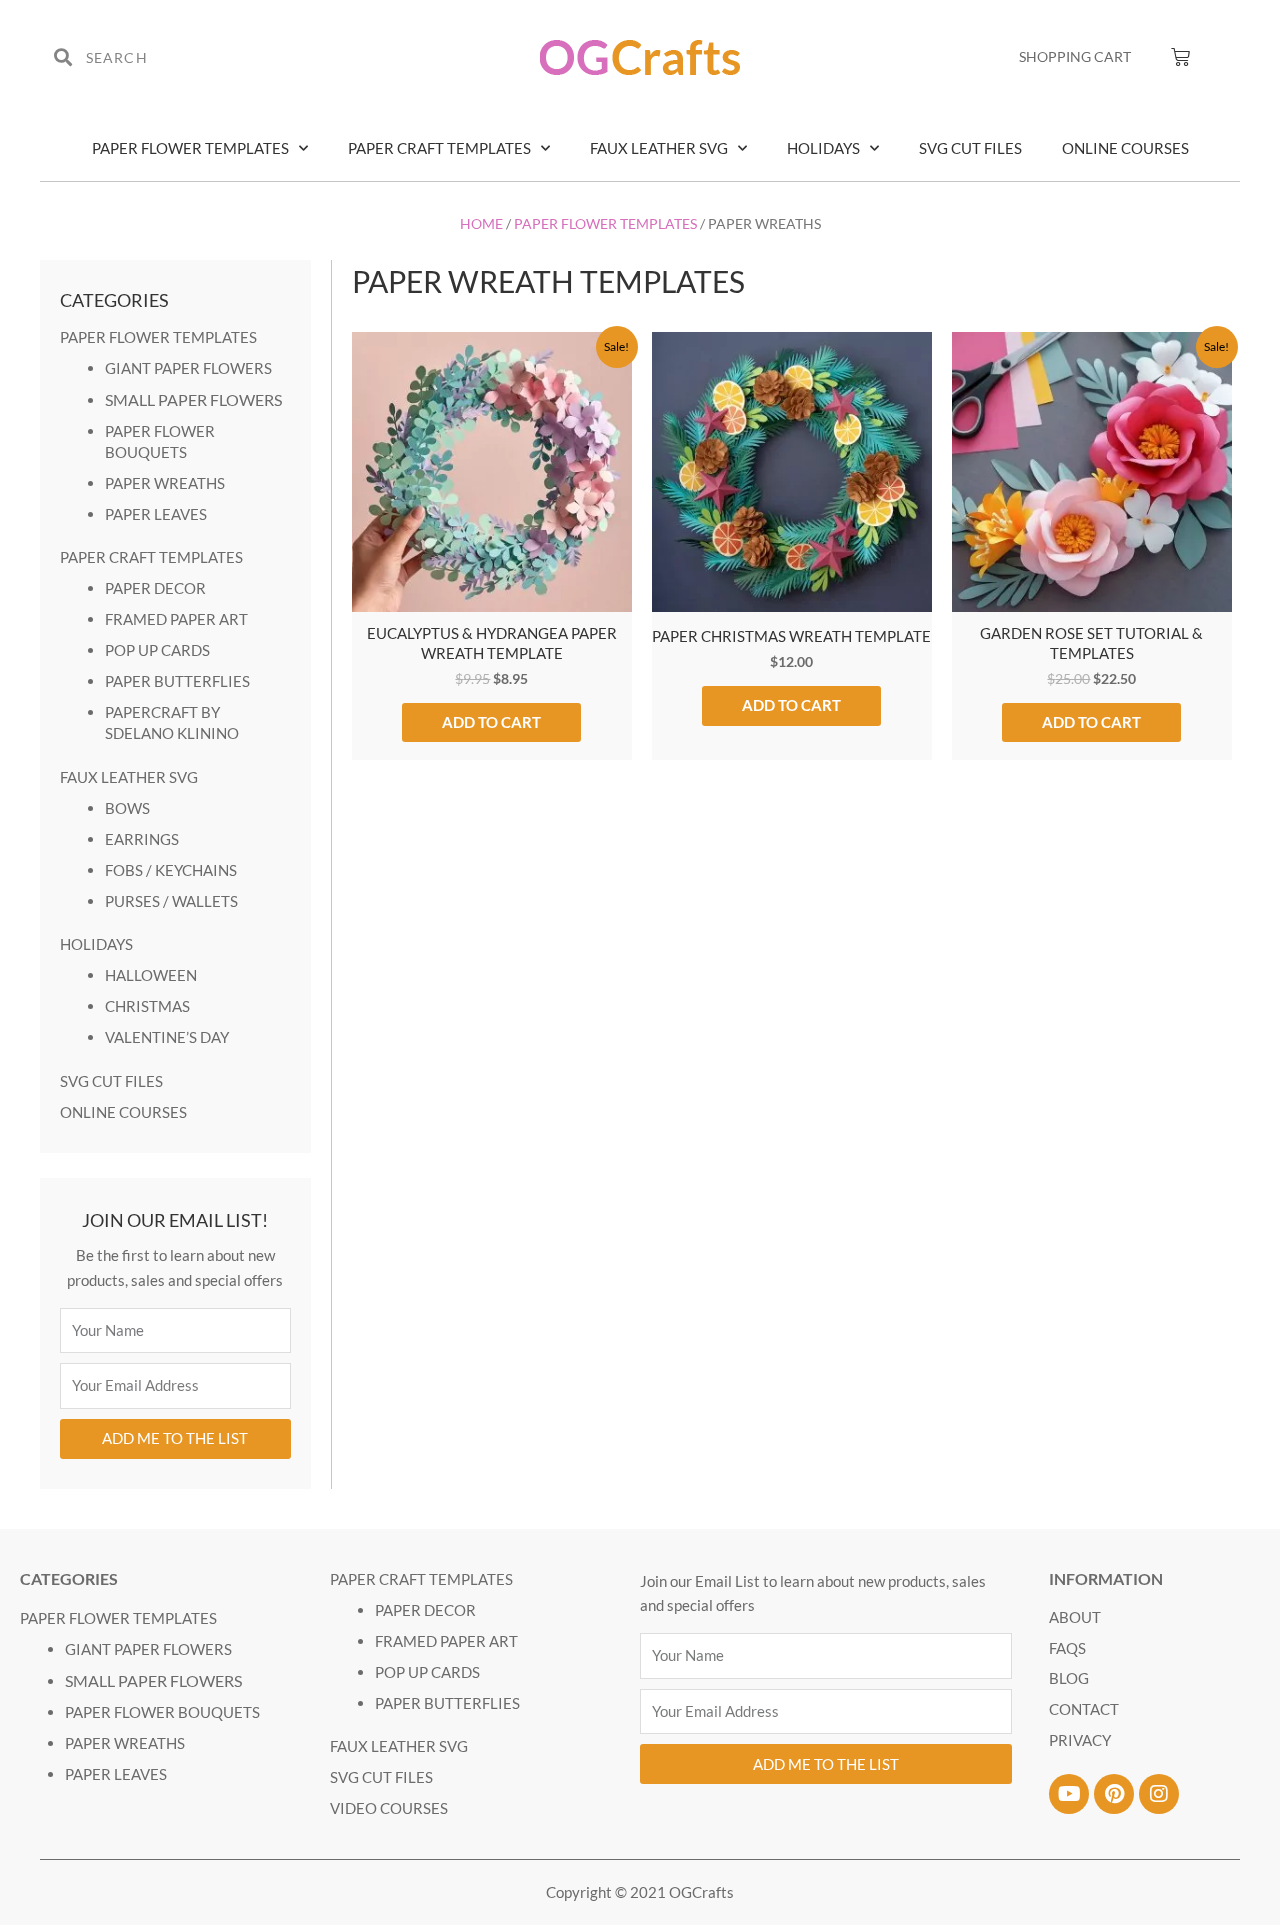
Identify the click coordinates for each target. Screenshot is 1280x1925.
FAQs (1067, 1648)
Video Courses (389, 1808)
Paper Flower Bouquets (162, 1712)
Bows (127, 808)
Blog (1069, 1678)
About (1075, 1617)
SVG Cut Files (970, 148)
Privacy (1080, 1740)
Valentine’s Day (167, 1037)
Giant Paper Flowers (188, 368)
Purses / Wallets (171, 901)
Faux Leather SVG (659, 148)
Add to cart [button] (491, 722)
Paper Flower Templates (190, 148)
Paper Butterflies (177, 681)
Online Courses (1125, 148)
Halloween (151, 975)
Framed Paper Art (176, 619)
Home (481, 223)
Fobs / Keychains (171, 870)
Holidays (823, 148)
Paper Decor (155, 588)
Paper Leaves (156, 514)
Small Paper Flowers (193, 399)
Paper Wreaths (165, 483)
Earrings (142, 839)
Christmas (147, 1006)
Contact (1084, 1709)
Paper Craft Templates (439, 148)
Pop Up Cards (157, 650)
